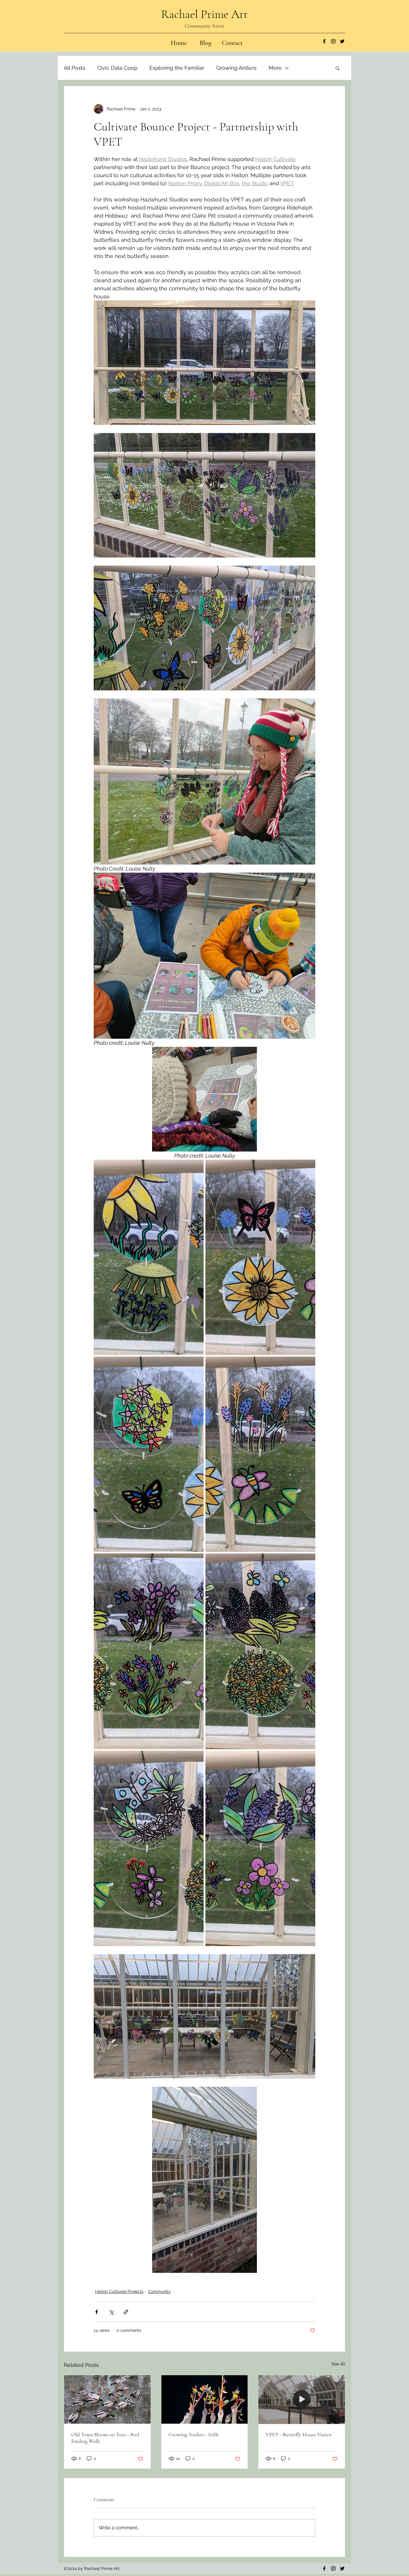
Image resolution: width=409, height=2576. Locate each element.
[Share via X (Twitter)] (111, 2312)
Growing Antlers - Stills (194, 2434)
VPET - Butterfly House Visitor (299, 2434)
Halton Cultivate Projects (119, 2291)
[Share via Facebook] (97, 2312)
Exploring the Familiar (177, 68)
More (275, 68)
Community (159, 2291)
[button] (338, 68)
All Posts (75, 68)
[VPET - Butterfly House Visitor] (302, 2399)
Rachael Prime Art (205, 14)
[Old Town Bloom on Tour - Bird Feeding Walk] (107, 2399)
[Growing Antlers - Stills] (205, 2399)
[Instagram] (333, 41)
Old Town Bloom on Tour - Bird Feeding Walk (105, 2438)
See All (338, 2364)
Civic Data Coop (117, 68)
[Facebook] (324, 41)
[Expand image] (149, 1257)
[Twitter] (342, 41)
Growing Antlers (236, 68)
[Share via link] (126, 2312)
